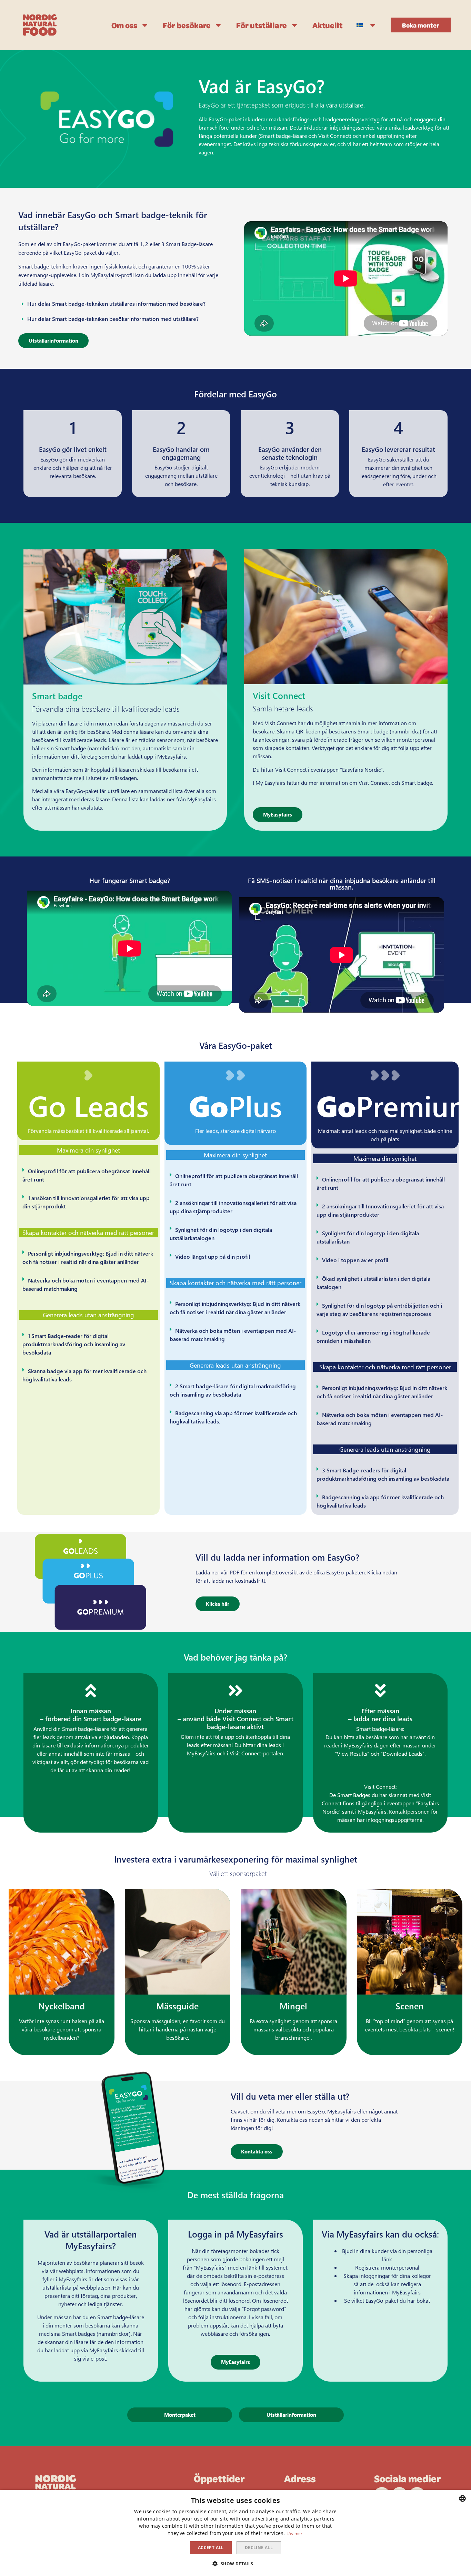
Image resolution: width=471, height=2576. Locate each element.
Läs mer (295, 2533)
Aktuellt (328, 25)
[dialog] (235, 2533)
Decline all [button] (259, 2548)
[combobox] (462, 2498)
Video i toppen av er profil (355, 1260)
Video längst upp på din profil (213, 1256)
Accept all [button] (211, 2548)
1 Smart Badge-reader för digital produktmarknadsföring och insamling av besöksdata (74, 1344)
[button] (421, 25)
